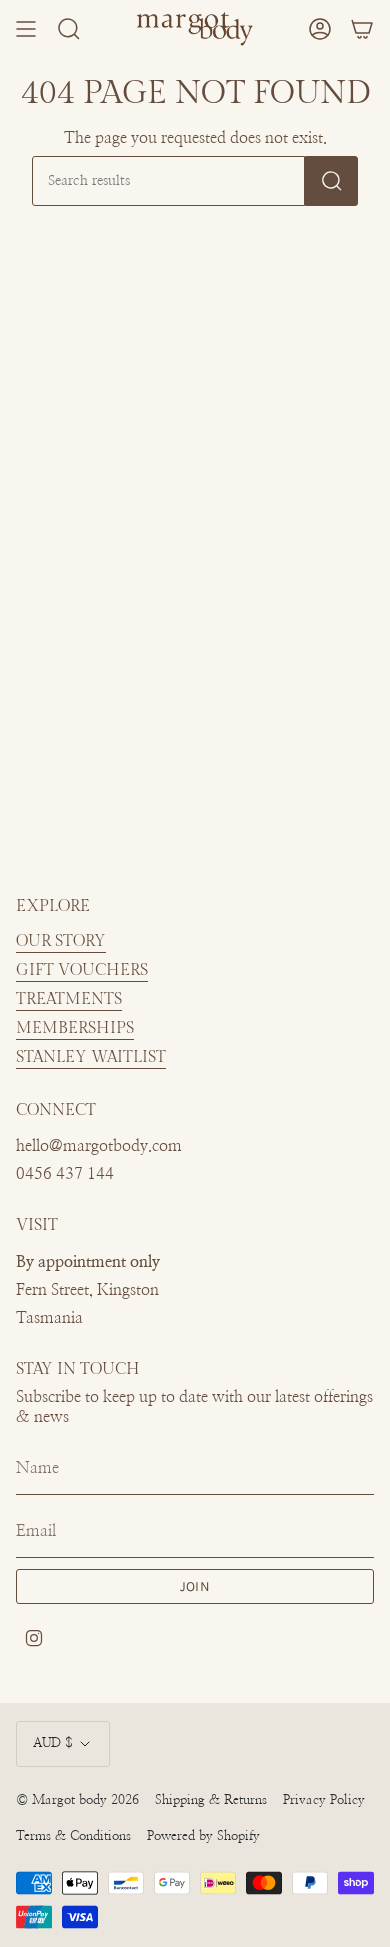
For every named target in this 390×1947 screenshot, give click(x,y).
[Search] (331, 181)
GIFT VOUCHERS (82, 970)
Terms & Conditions (73, 1836)
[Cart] (362, 29)
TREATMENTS (69, 999)
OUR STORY (61, 941)
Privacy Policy (324, 1800)
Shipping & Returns (211, 1800)
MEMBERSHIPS (75, 1028)
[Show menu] (26, 29)
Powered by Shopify (203, 1836)
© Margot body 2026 (77, 1800)
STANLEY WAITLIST (91, 1057)
